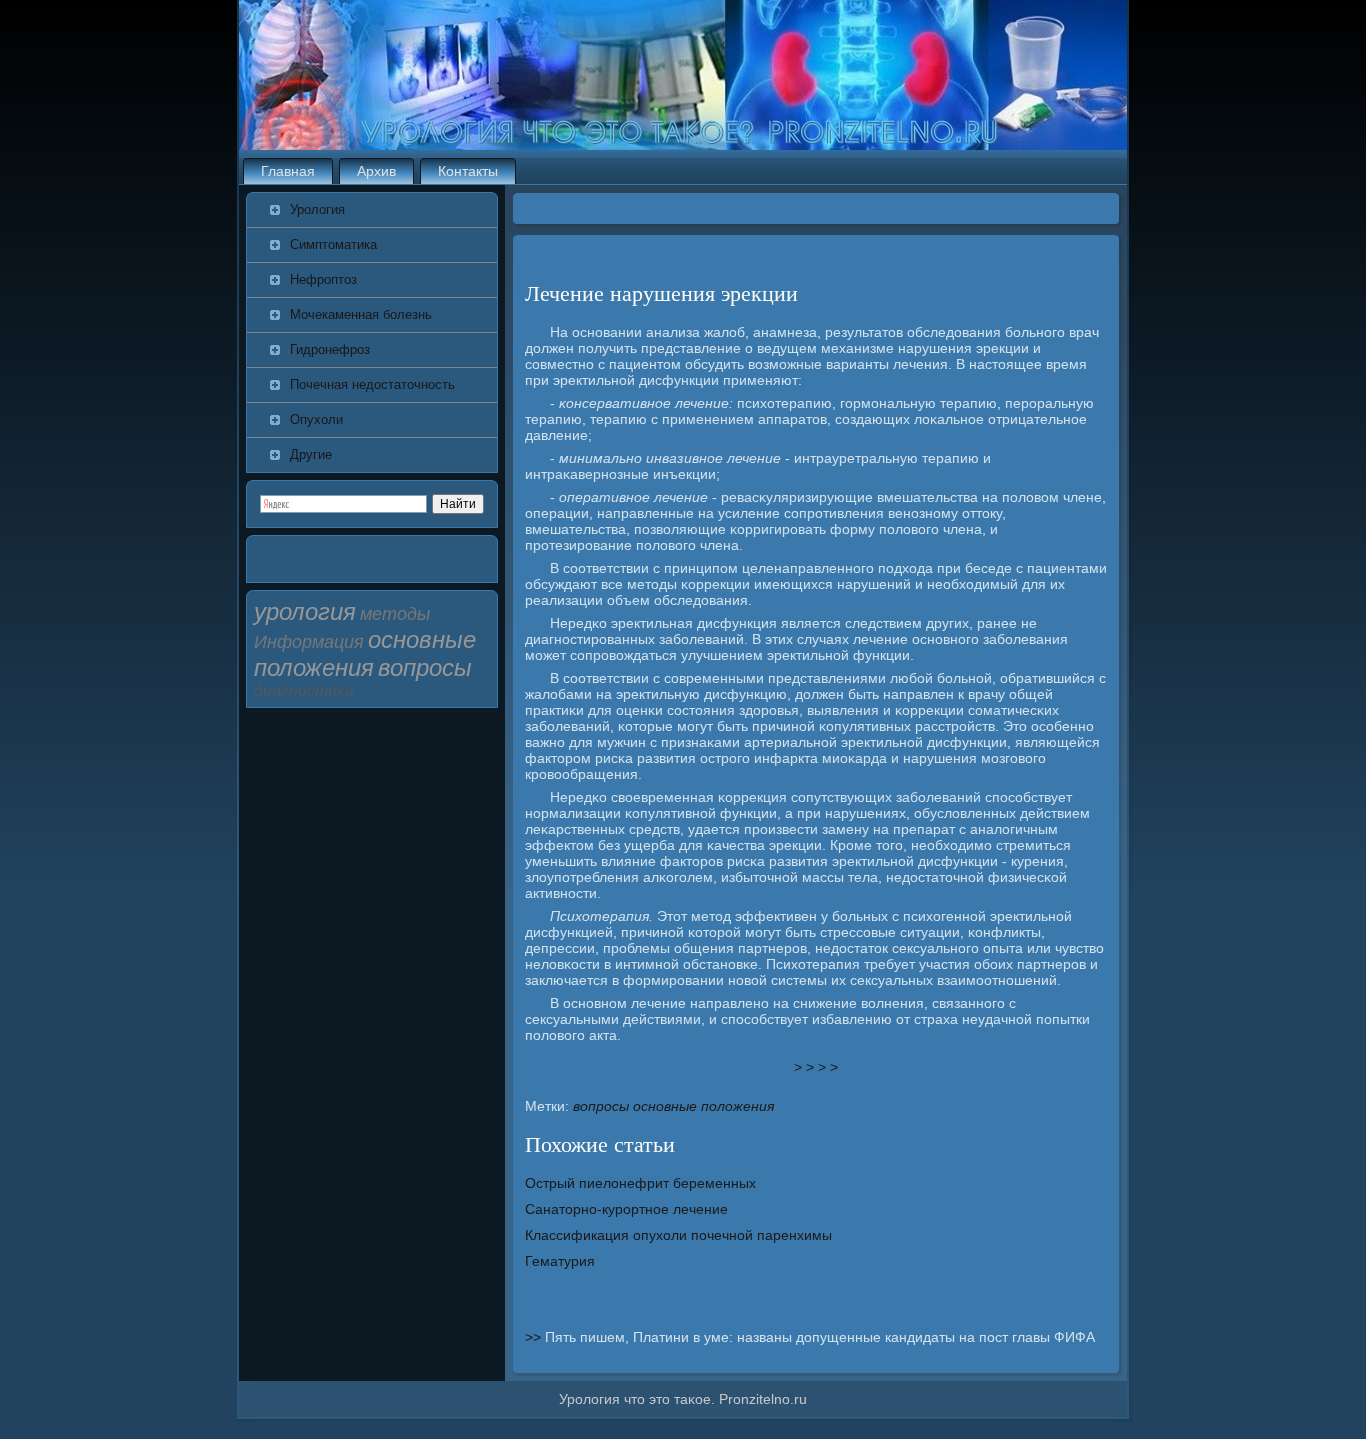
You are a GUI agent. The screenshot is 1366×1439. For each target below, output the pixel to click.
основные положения (703, 1106)
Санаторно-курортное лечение (626, 1209)
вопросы (601, 1106)
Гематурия (560, 1261)
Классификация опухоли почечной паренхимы (678, 1235)
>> (535, 1337)
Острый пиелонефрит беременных (640, 1183)
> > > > (816, 1067)
